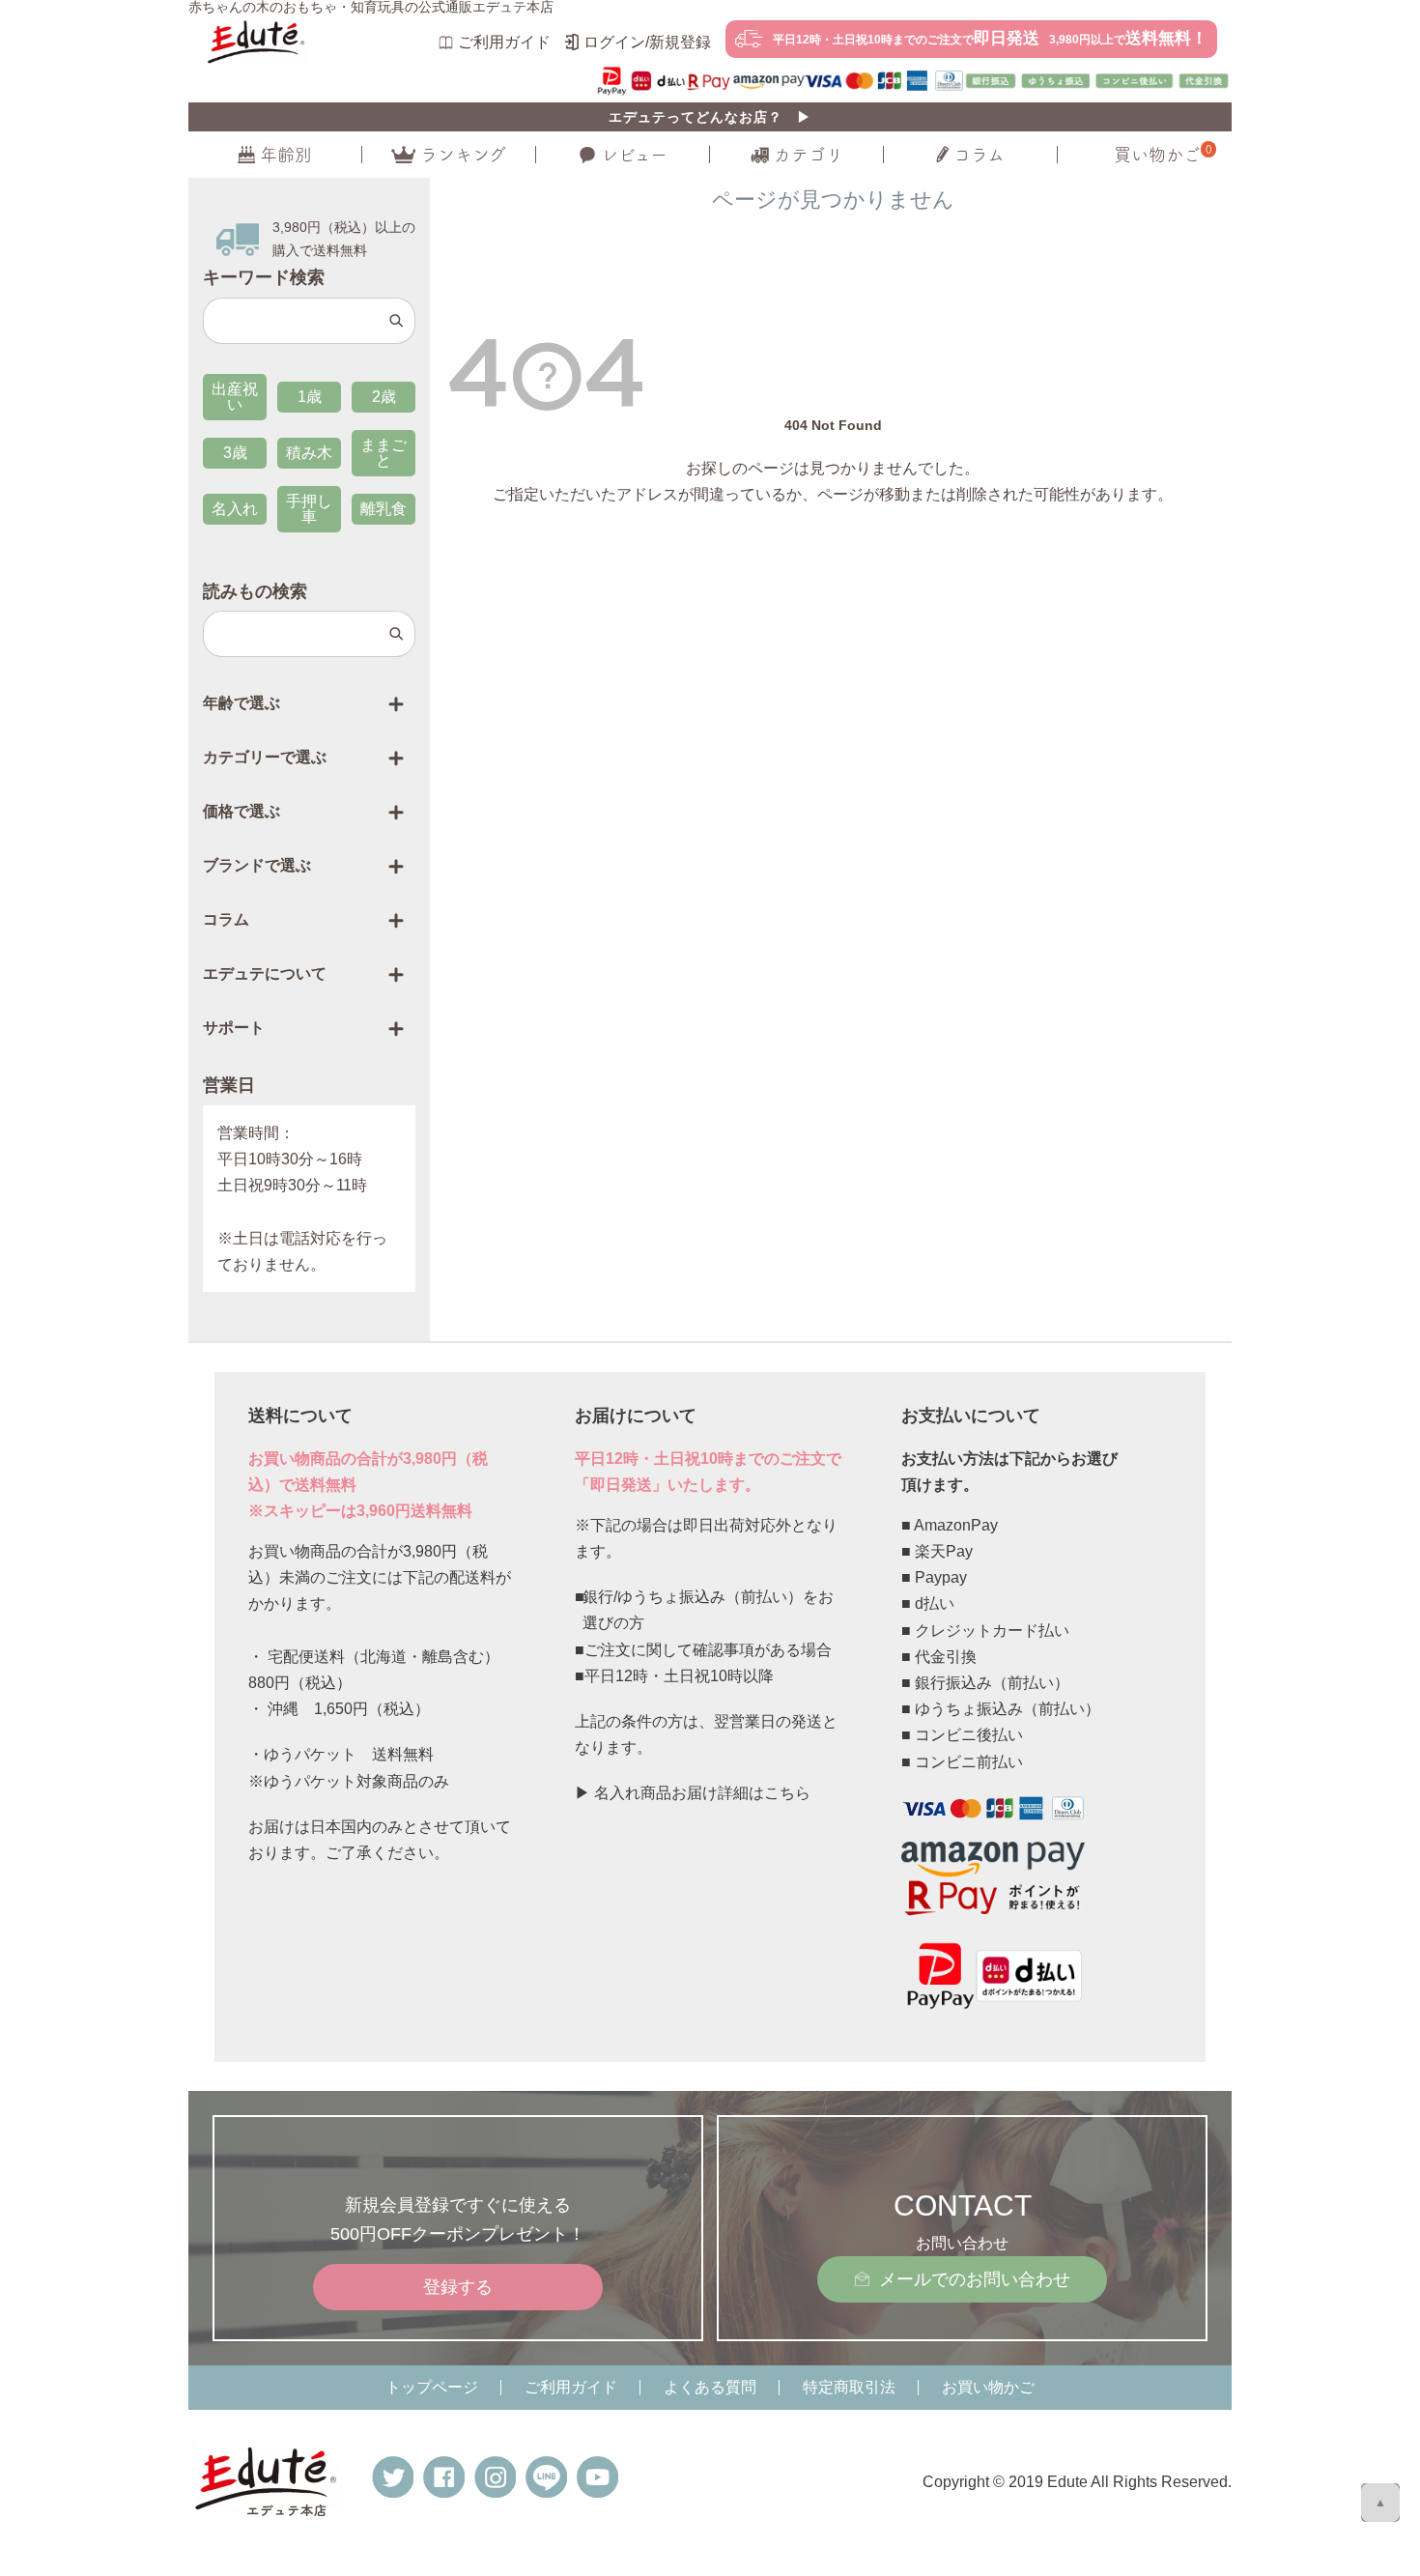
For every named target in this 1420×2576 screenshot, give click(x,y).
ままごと (383, 453)
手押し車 (309, 509)
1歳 (310, 397)
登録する (458, 2287)
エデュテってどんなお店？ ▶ (710, 117)
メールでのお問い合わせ (975, 2279)
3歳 (235, 453)
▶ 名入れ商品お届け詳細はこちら (693, 1793)
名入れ (235, 509)
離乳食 (383, 509)
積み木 (309, 453)
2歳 (384, 397)
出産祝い (235, 397)
